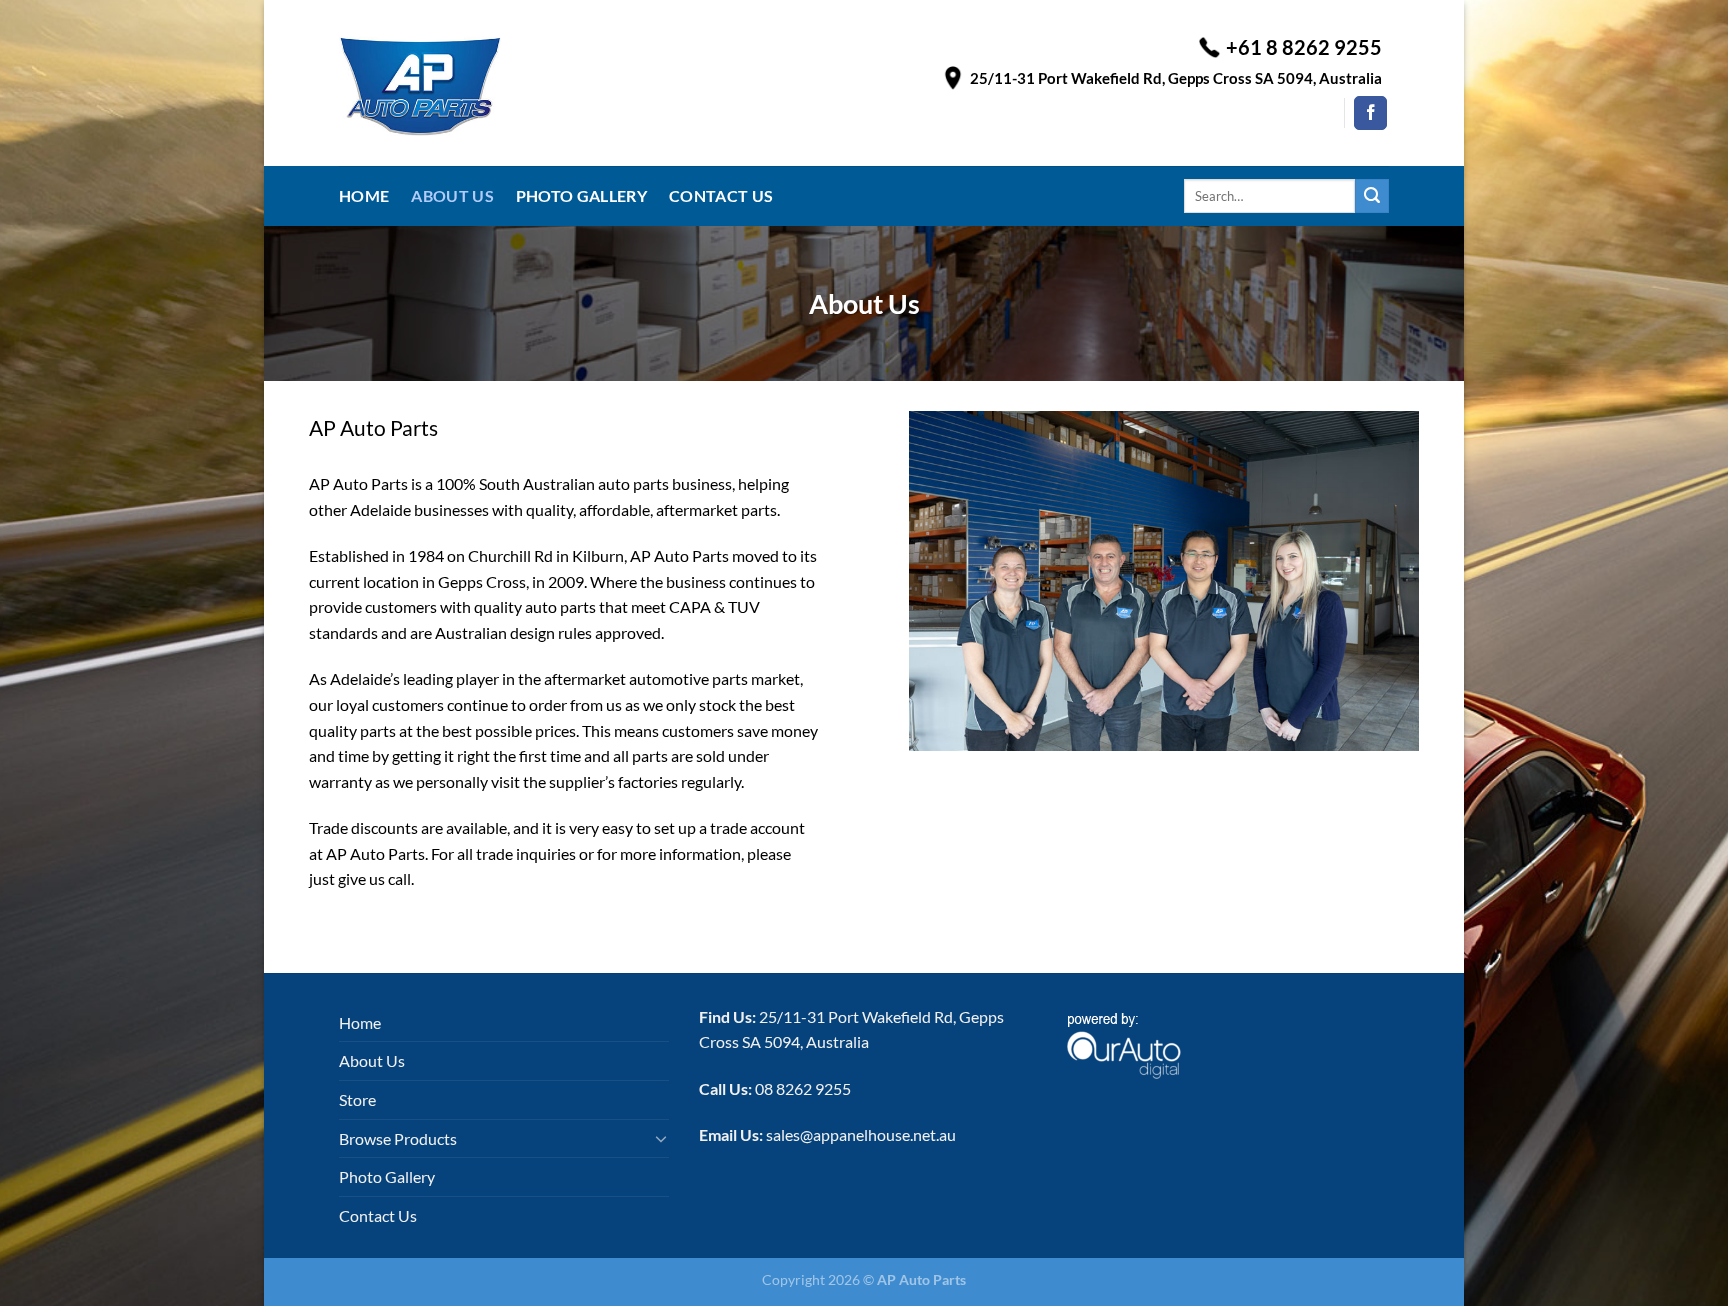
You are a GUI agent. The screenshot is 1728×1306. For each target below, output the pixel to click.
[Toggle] (661, 1138)
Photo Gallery (581, 195)
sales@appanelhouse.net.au (861, 1134)
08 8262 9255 (803, 1088)
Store (357, 1099)
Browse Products (398, 1138)
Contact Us (721, 195)
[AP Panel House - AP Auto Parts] (547, 83)
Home (364, 195)
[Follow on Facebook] (1370, 113)
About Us (452, 195)
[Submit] (1372, 196)
